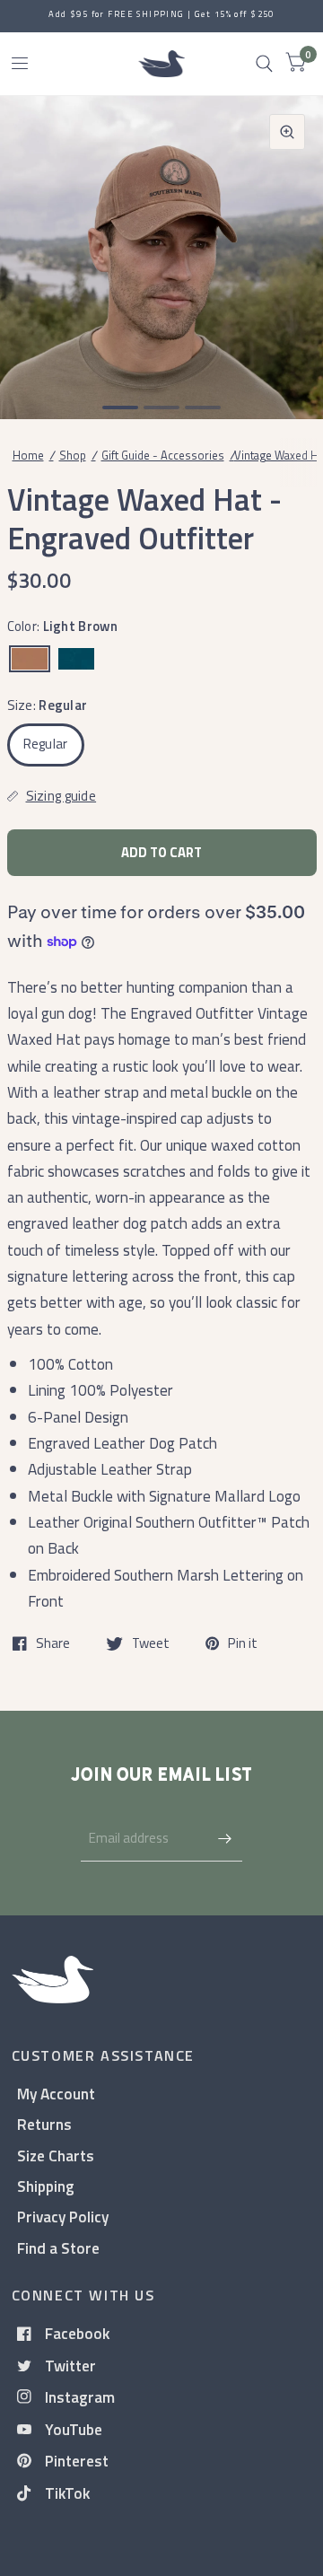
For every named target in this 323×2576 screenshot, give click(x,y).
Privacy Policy (63, 2217)
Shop (73, 455)
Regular (46, 744)
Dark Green (76, 659)
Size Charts (56, 2155)
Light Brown (30, 659)
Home (28, 455)
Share (53, 1643)
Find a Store (58, 2248)
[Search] (264, 64)
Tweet (151, 1643)
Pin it (243, 1643)
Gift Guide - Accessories (163, 455)
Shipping (46, 2186)
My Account (56, 2094)
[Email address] (224, 1838)
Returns (44, 2124)
